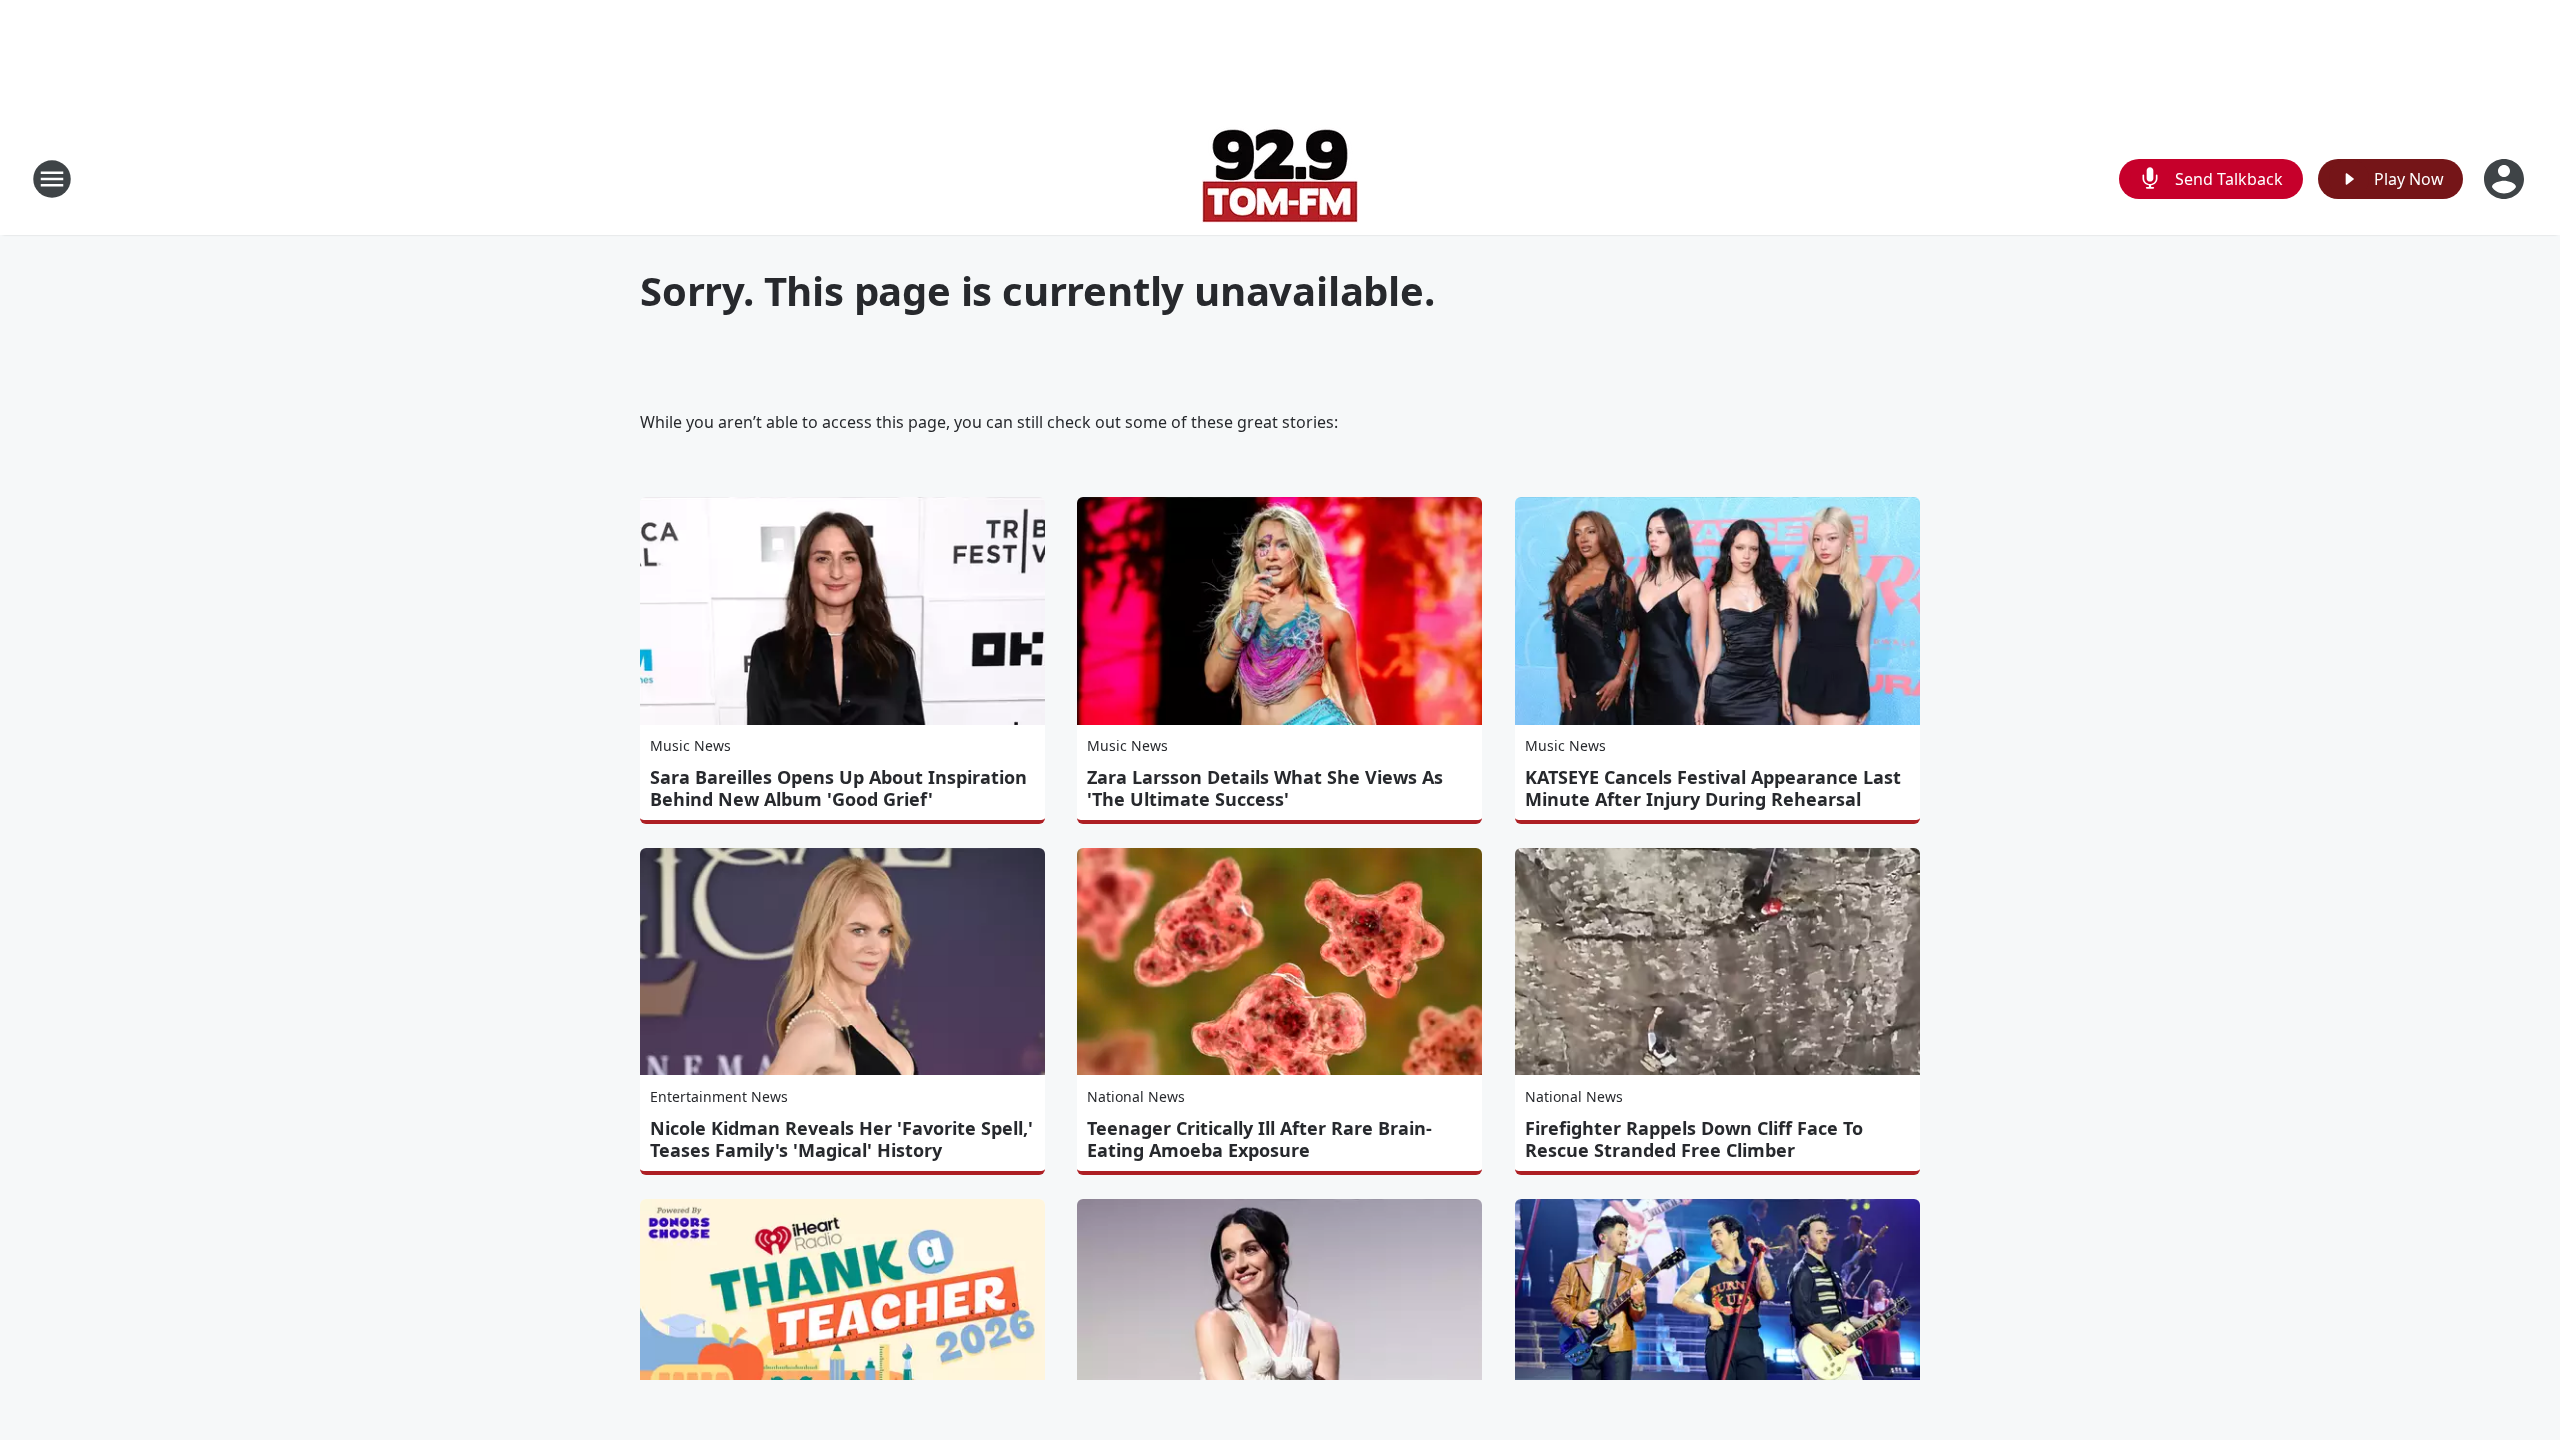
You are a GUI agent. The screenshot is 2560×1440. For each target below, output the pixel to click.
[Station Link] (1280, 178)
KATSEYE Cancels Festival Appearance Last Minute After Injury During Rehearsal (1713, 788)
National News (1136, 1096)
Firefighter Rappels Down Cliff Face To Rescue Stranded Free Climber (1694, 1139)
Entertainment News (719, 1096)
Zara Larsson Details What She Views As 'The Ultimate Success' (1265, 788)
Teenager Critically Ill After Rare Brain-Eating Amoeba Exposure (1259, 1139)
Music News (690, 745)
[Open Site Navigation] (52, 179)
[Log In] (2506, 179)
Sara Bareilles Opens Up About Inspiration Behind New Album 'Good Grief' (838, 788)
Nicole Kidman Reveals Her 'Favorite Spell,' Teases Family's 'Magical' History (841, 1139)
